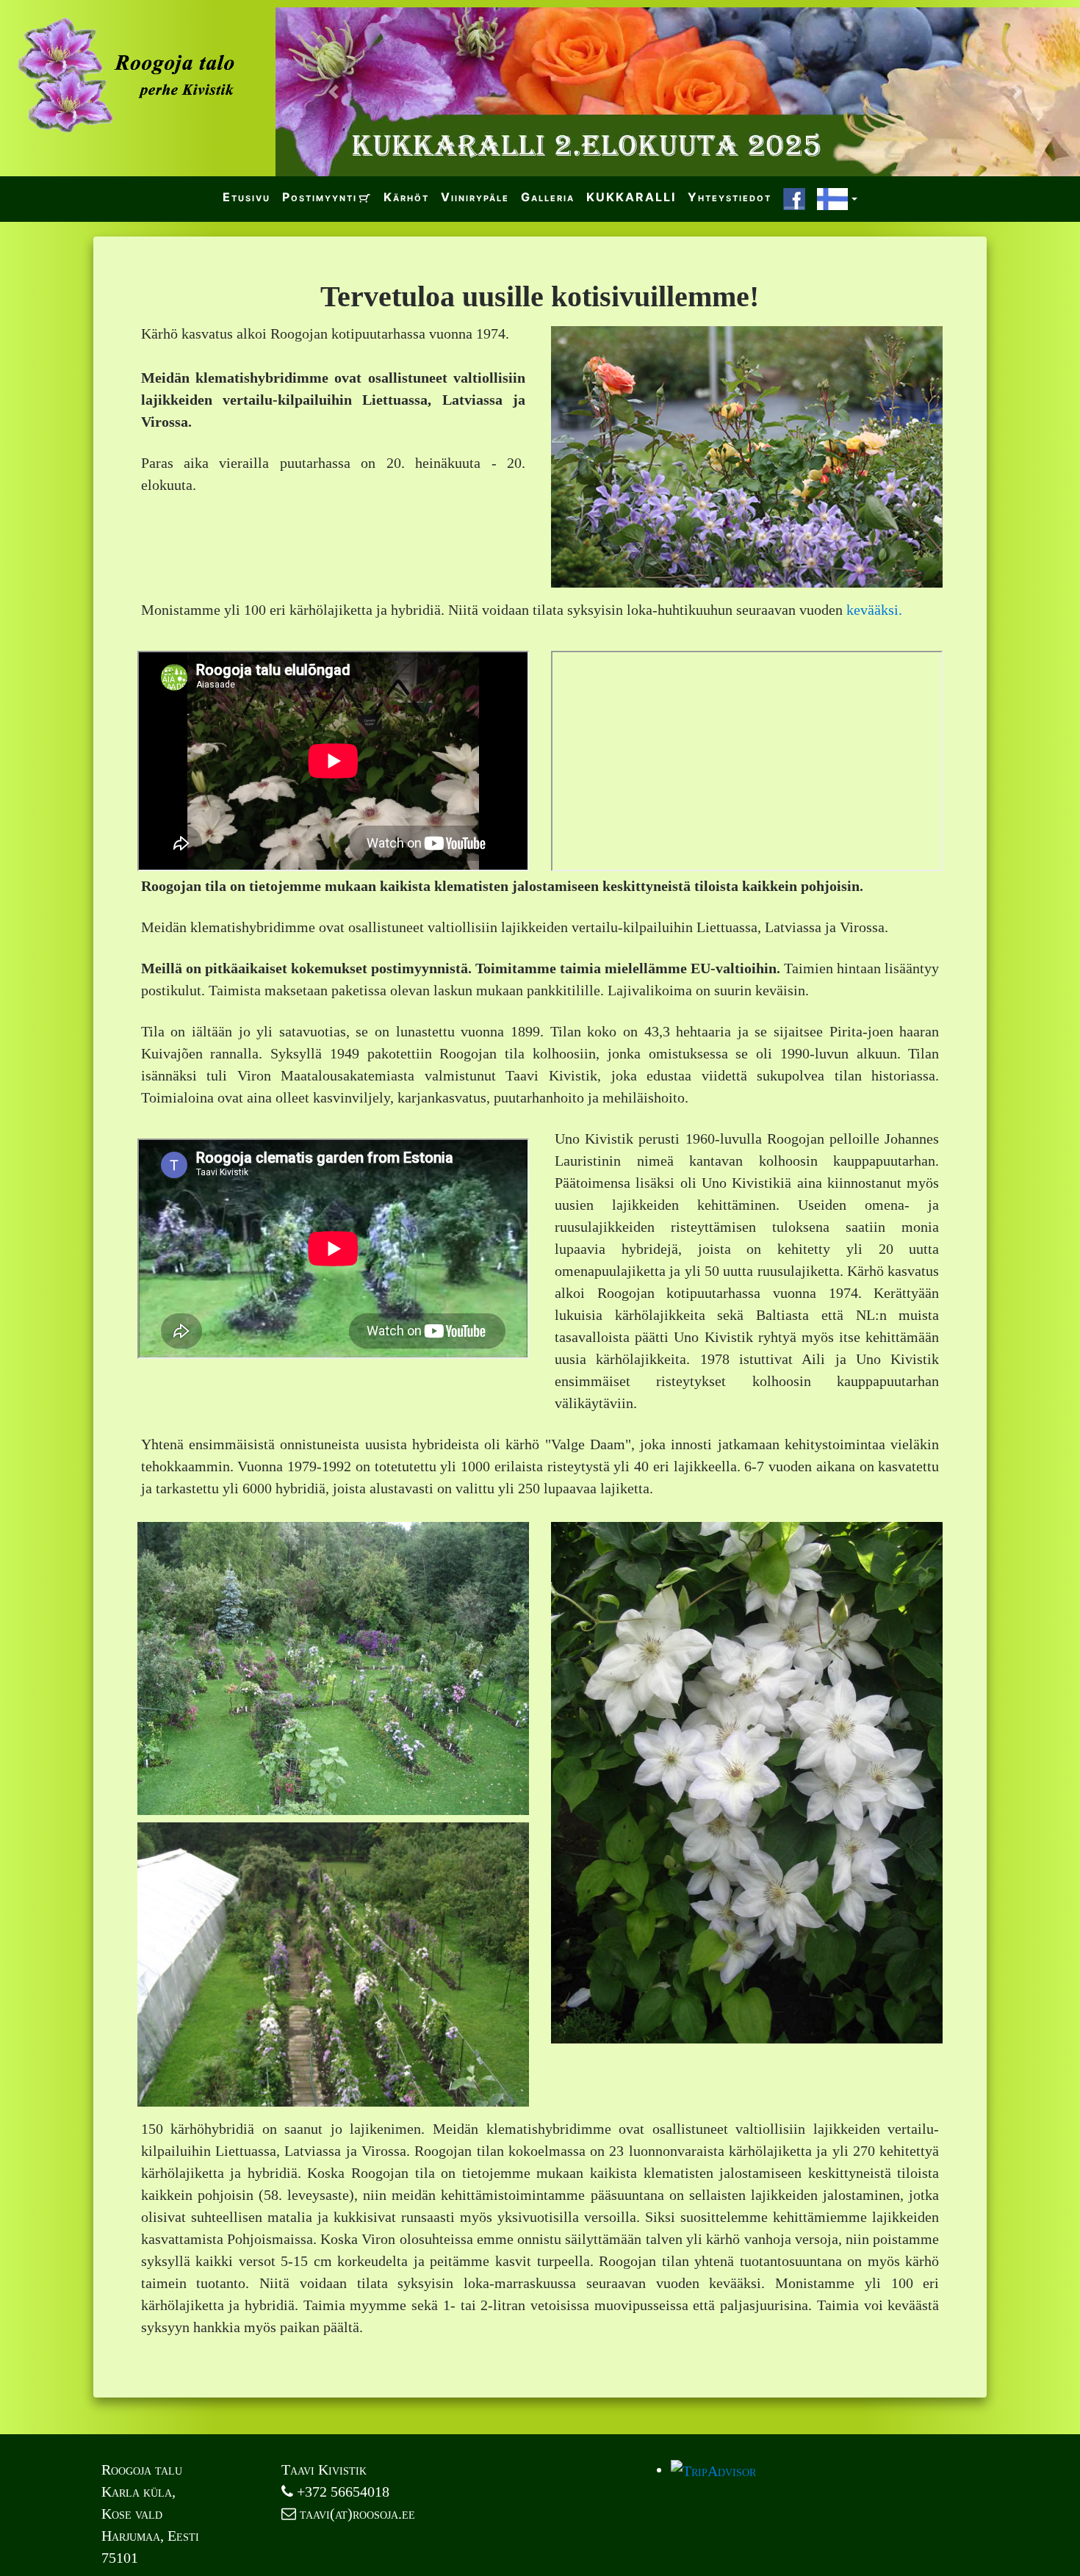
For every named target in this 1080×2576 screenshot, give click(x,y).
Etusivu (246, 197)
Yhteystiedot (730, 197)
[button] (336, 92)
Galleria (548, 197)
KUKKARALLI (631, 197)
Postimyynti (320, 197)
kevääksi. (874, 610)
